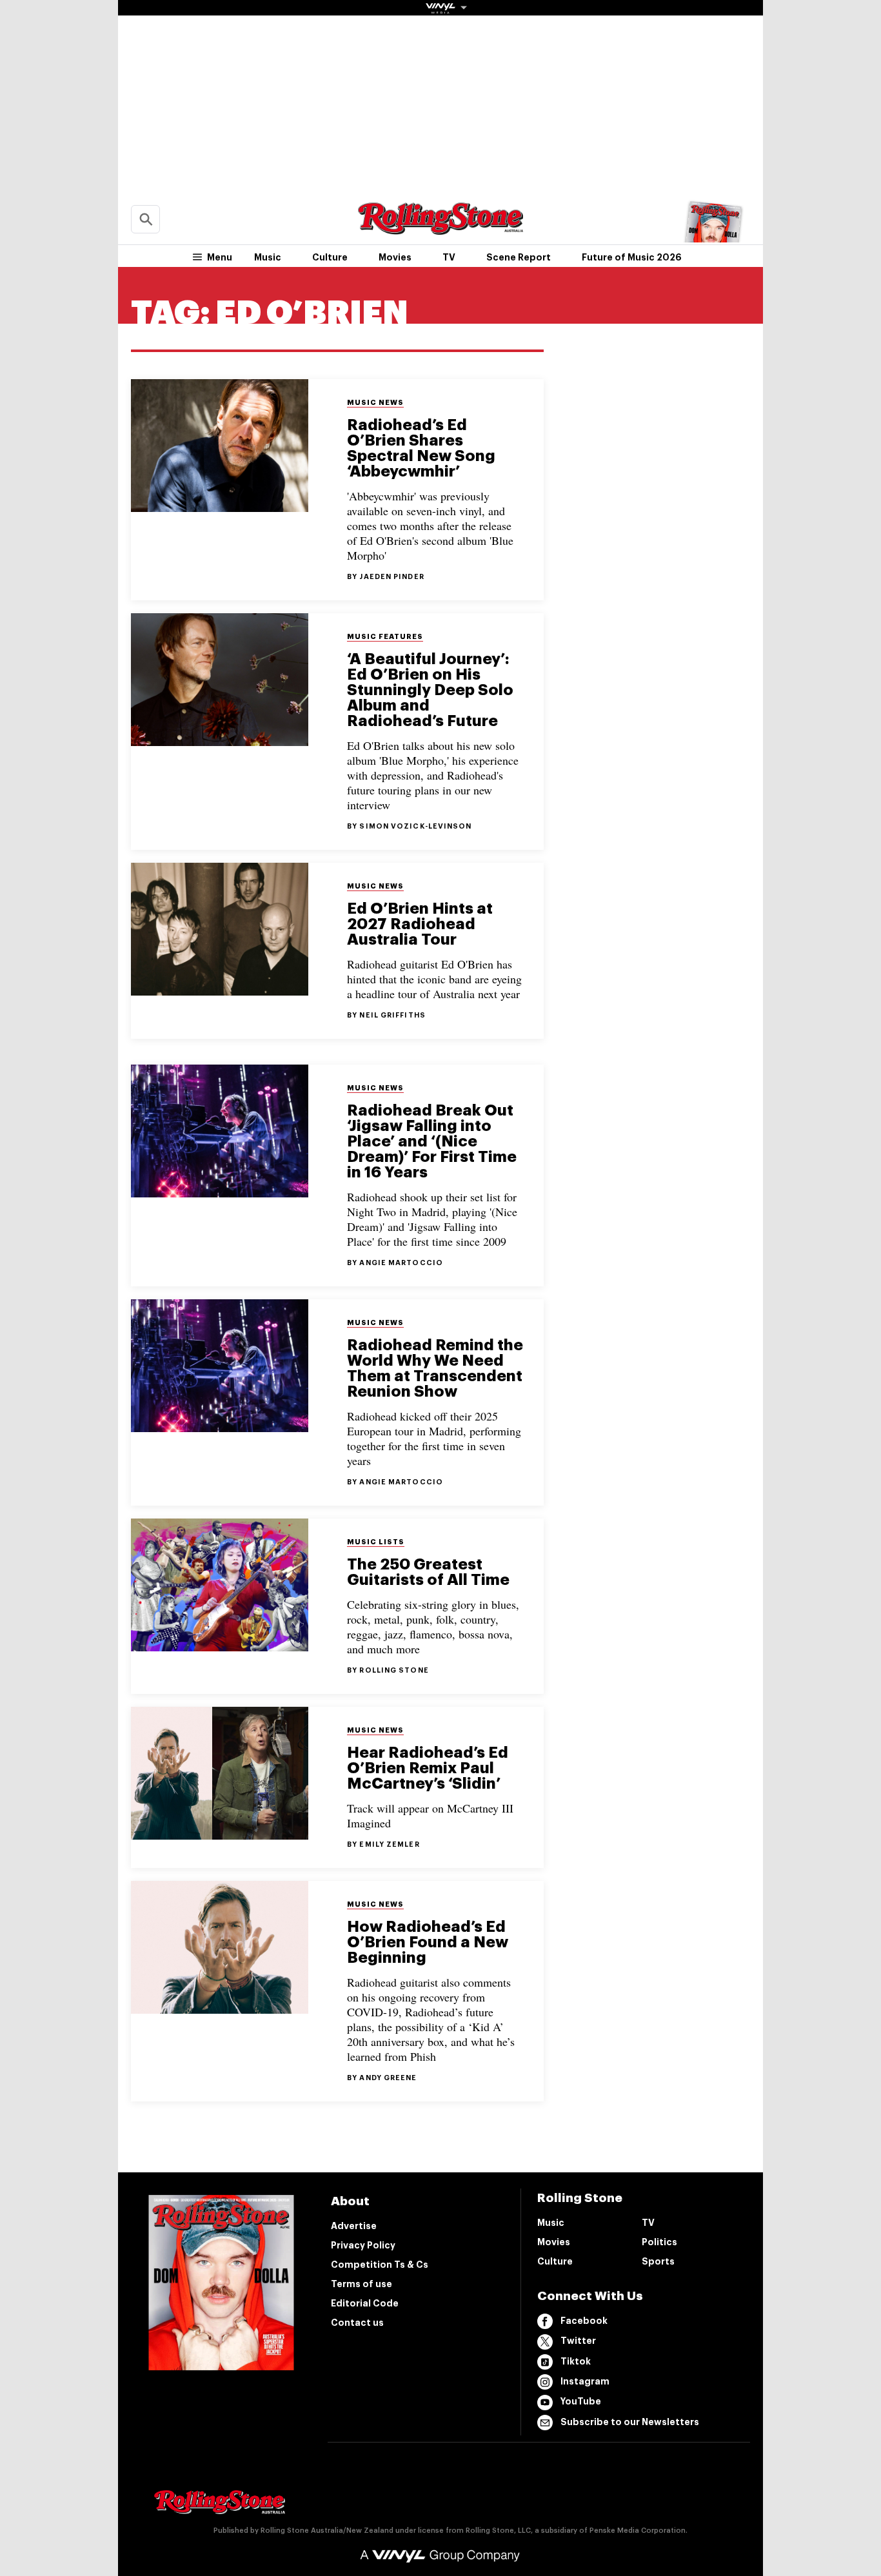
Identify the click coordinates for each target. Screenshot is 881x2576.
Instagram (585, 2381)
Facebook (584, 2321)
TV (449, 257)
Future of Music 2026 (632, 257)
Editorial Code (365, 2303)
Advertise (354, 2226)
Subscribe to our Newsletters (630, 2422)
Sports (658, 2261)
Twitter (578, 2341)
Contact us (357, 2323)
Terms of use (361, 2284)
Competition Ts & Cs (380, 2265)
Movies (395, 257)
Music (268, 257)
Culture (330, 257)
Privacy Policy (363, 2245)
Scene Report (519, 257)
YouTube (581, 2401)
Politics (659, 2242)
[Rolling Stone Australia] (440, 229)
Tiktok (576, 2361)
